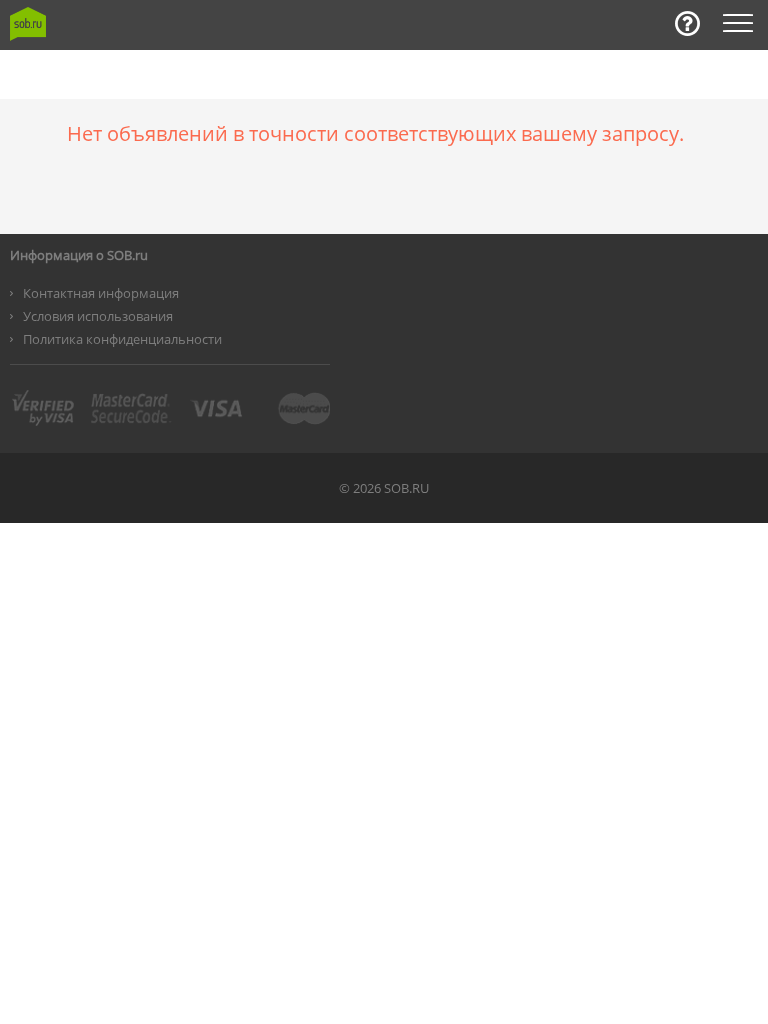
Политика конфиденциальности (122, 339)
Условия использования (98, 316)
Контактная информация (101, 293)
